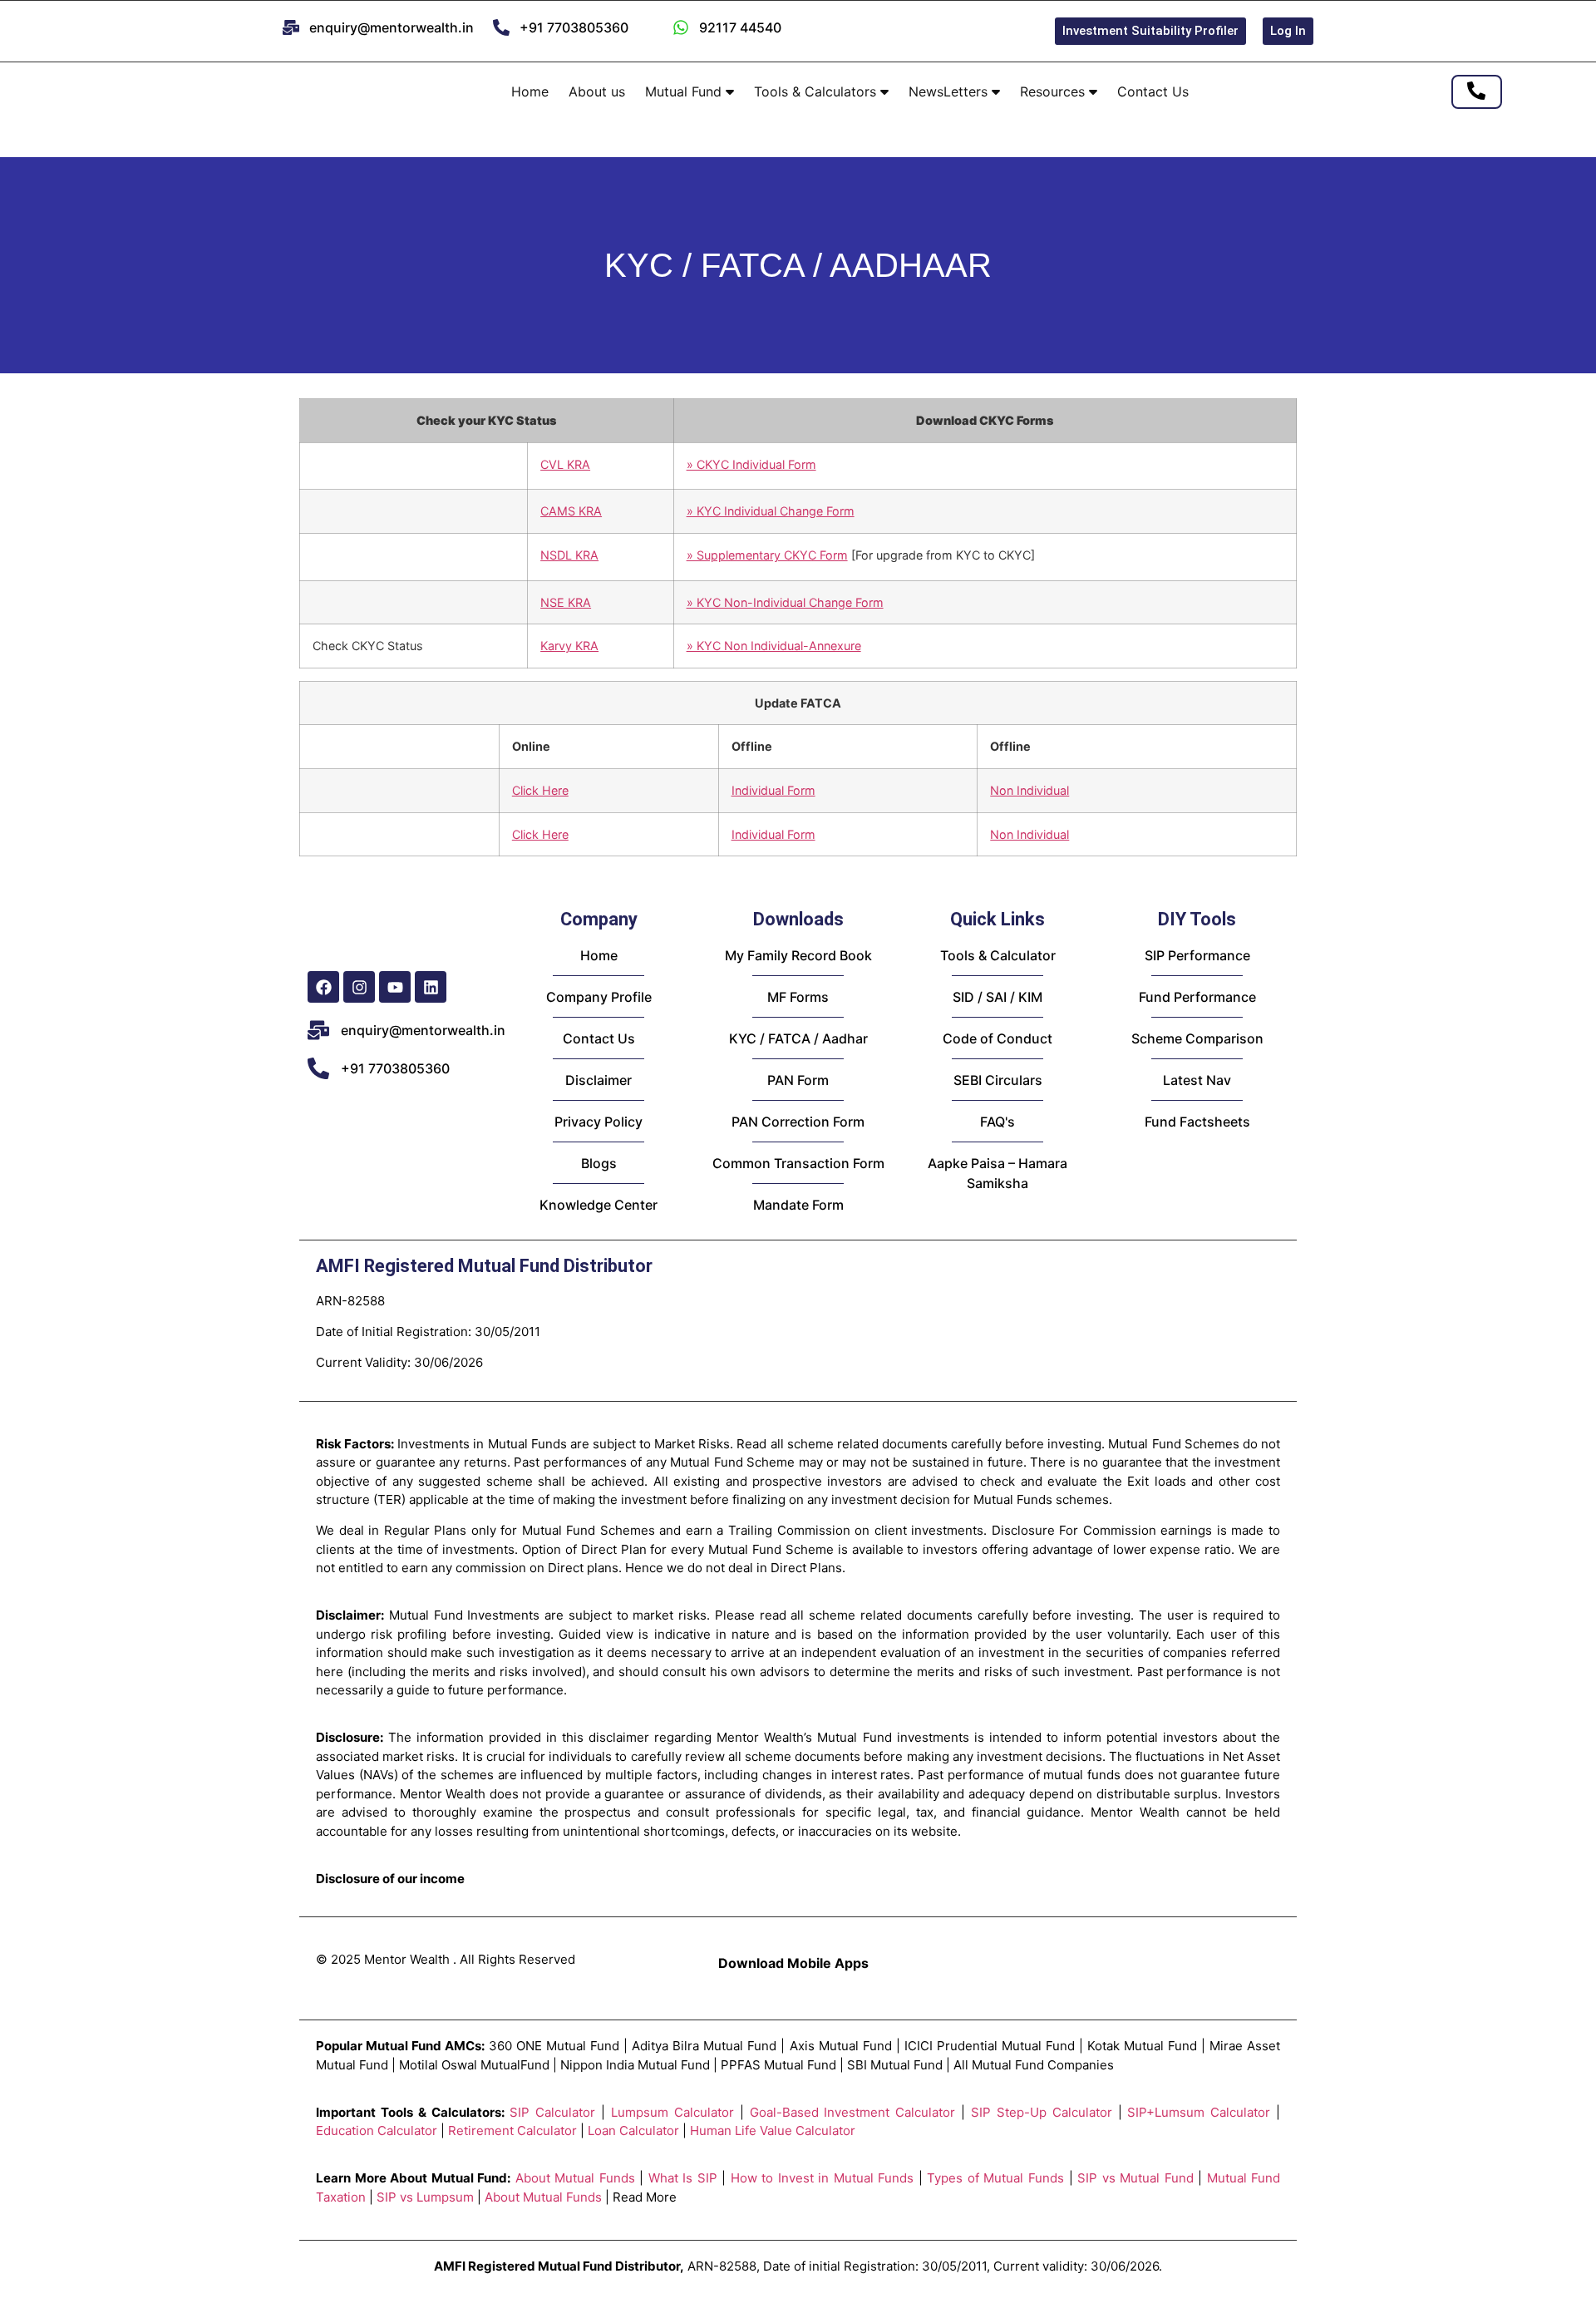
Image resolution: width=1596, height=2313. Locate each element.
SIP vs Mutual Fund (1135, 2178)
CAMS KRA (571, 511)
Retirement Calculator (512, 2131)
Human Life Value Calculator (773, 2131)
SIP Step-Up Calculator (1042, 2112)
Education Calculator (377, 2131)
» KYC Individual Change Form (771, 511)
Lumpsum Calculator (672, 2112)
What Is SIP (683, 2178)
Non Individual (1030, 790)
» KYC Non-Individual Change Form (785, 602)
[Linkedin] (431, 987)
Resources (1054, 91)
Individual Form (773, 790)
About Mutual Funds (575, 2178)
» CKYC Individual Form (751, 464)
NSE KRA (566, 602)
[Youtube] (395, 987)
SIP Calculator (552, 2112)
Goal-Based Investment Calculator (853, 2112)
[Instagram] (359, 987)
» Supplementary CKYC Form (767, 555)
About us (597, 91)
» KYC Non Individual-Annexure (774, 646)
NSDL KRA (569, 555)
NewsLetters (950, 91)
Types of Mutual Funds (995, 2178)
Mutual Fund (685, 91)
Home (530, 91)
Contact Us (1153, 91)
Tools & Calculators (817, 91)
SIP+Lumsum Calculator (1199, 2112)
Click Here (540, 790)
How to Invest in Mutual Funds (823, 2178)
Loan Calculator (633, 2131)
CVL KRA (565, 464)
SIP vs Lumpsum (425, 2197)
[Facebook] (323, 987)
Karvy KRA (569, 646)
